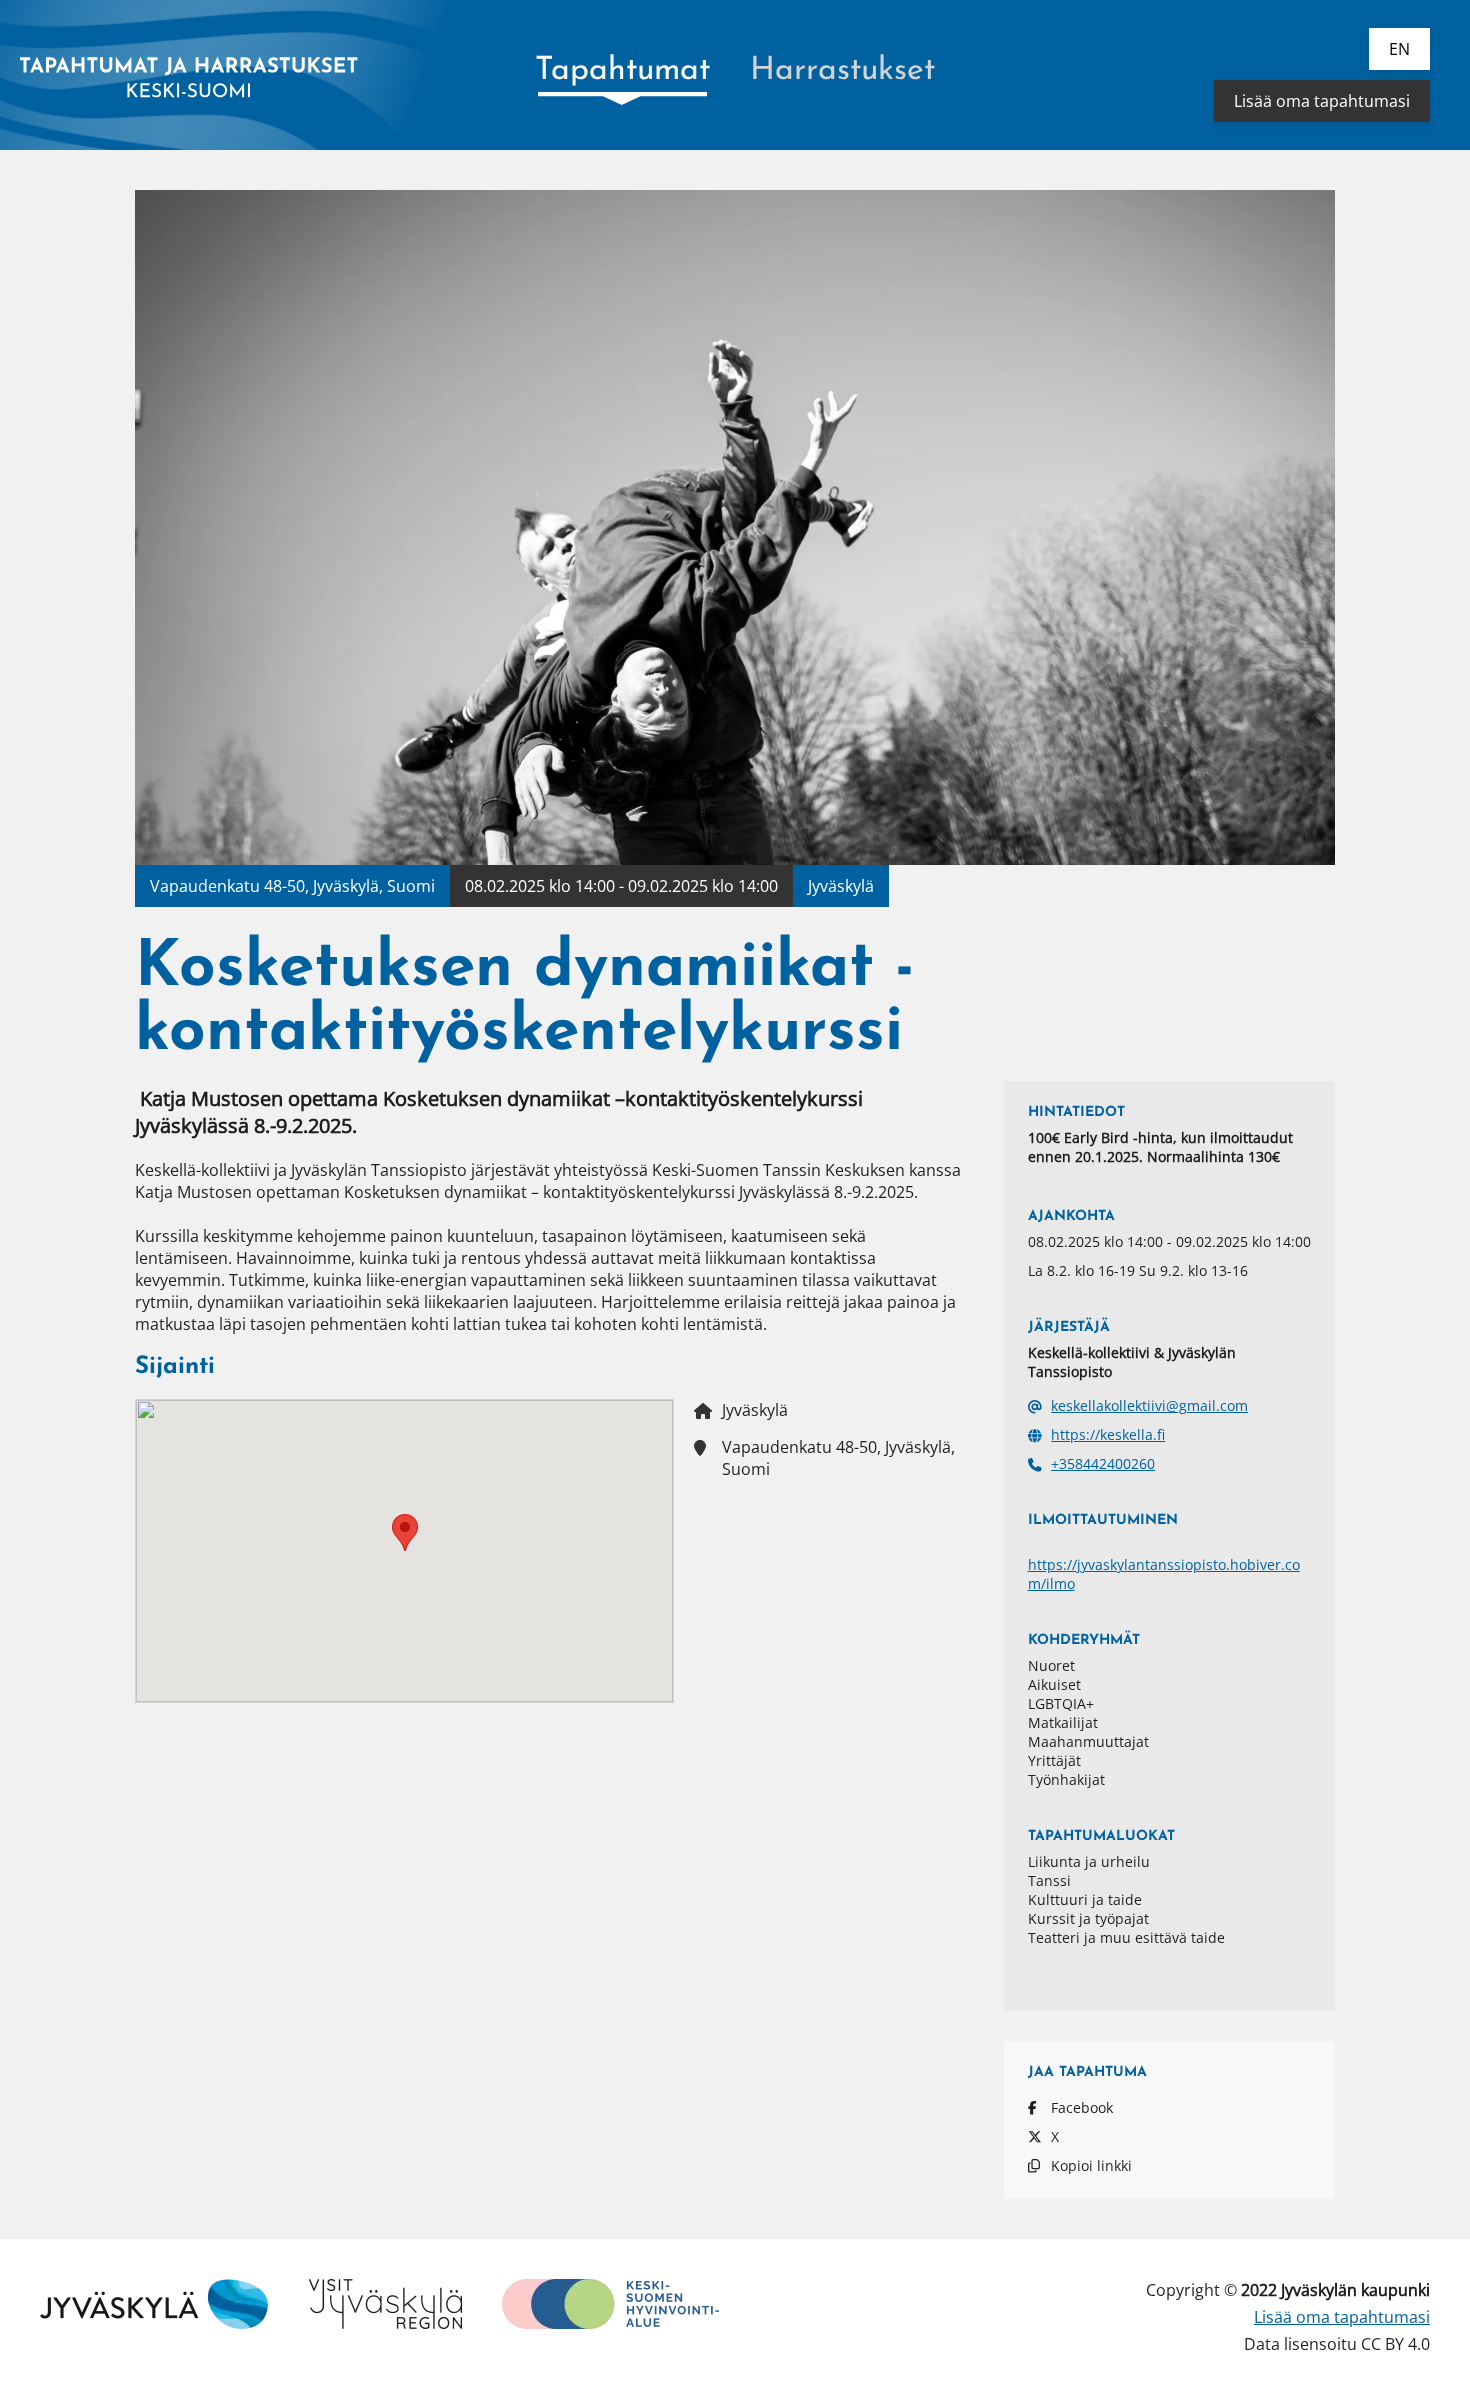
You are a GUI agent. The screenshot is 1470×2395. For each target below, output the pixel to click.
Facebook (1082, 2107)
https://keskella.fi (1108, 1434)
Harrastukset (842, 71)
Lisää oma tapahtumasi (1322, 101)
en (1399, 49)
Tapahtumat (622, 71)
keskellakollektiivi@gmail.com (1149, 1405)
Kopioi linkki (1091, 2165)
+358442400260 (1103, 1463)
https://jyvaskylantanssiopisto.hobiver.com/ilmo (1164, 1574)
